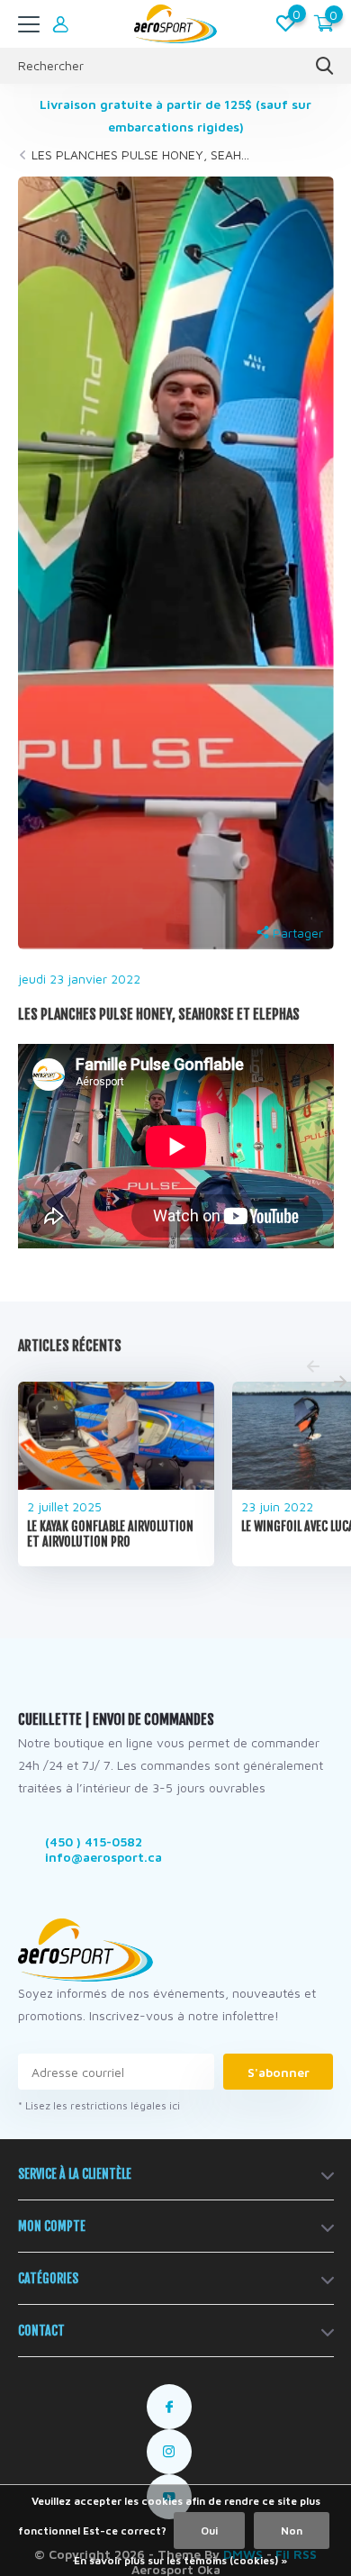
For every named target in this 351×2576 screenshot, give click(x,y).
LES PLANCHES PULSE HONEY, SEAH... (140, 154)
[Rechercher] (325, 66)
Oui (209, 2531)
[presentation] (313, 1367)
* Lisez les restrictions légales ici (99, 2105)
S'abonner (279, 2072)
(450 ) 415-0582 (94, 1841)
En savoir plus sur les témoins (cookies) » (180, 2560)
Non (292, 2531)
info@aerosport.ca (103, 1857)
